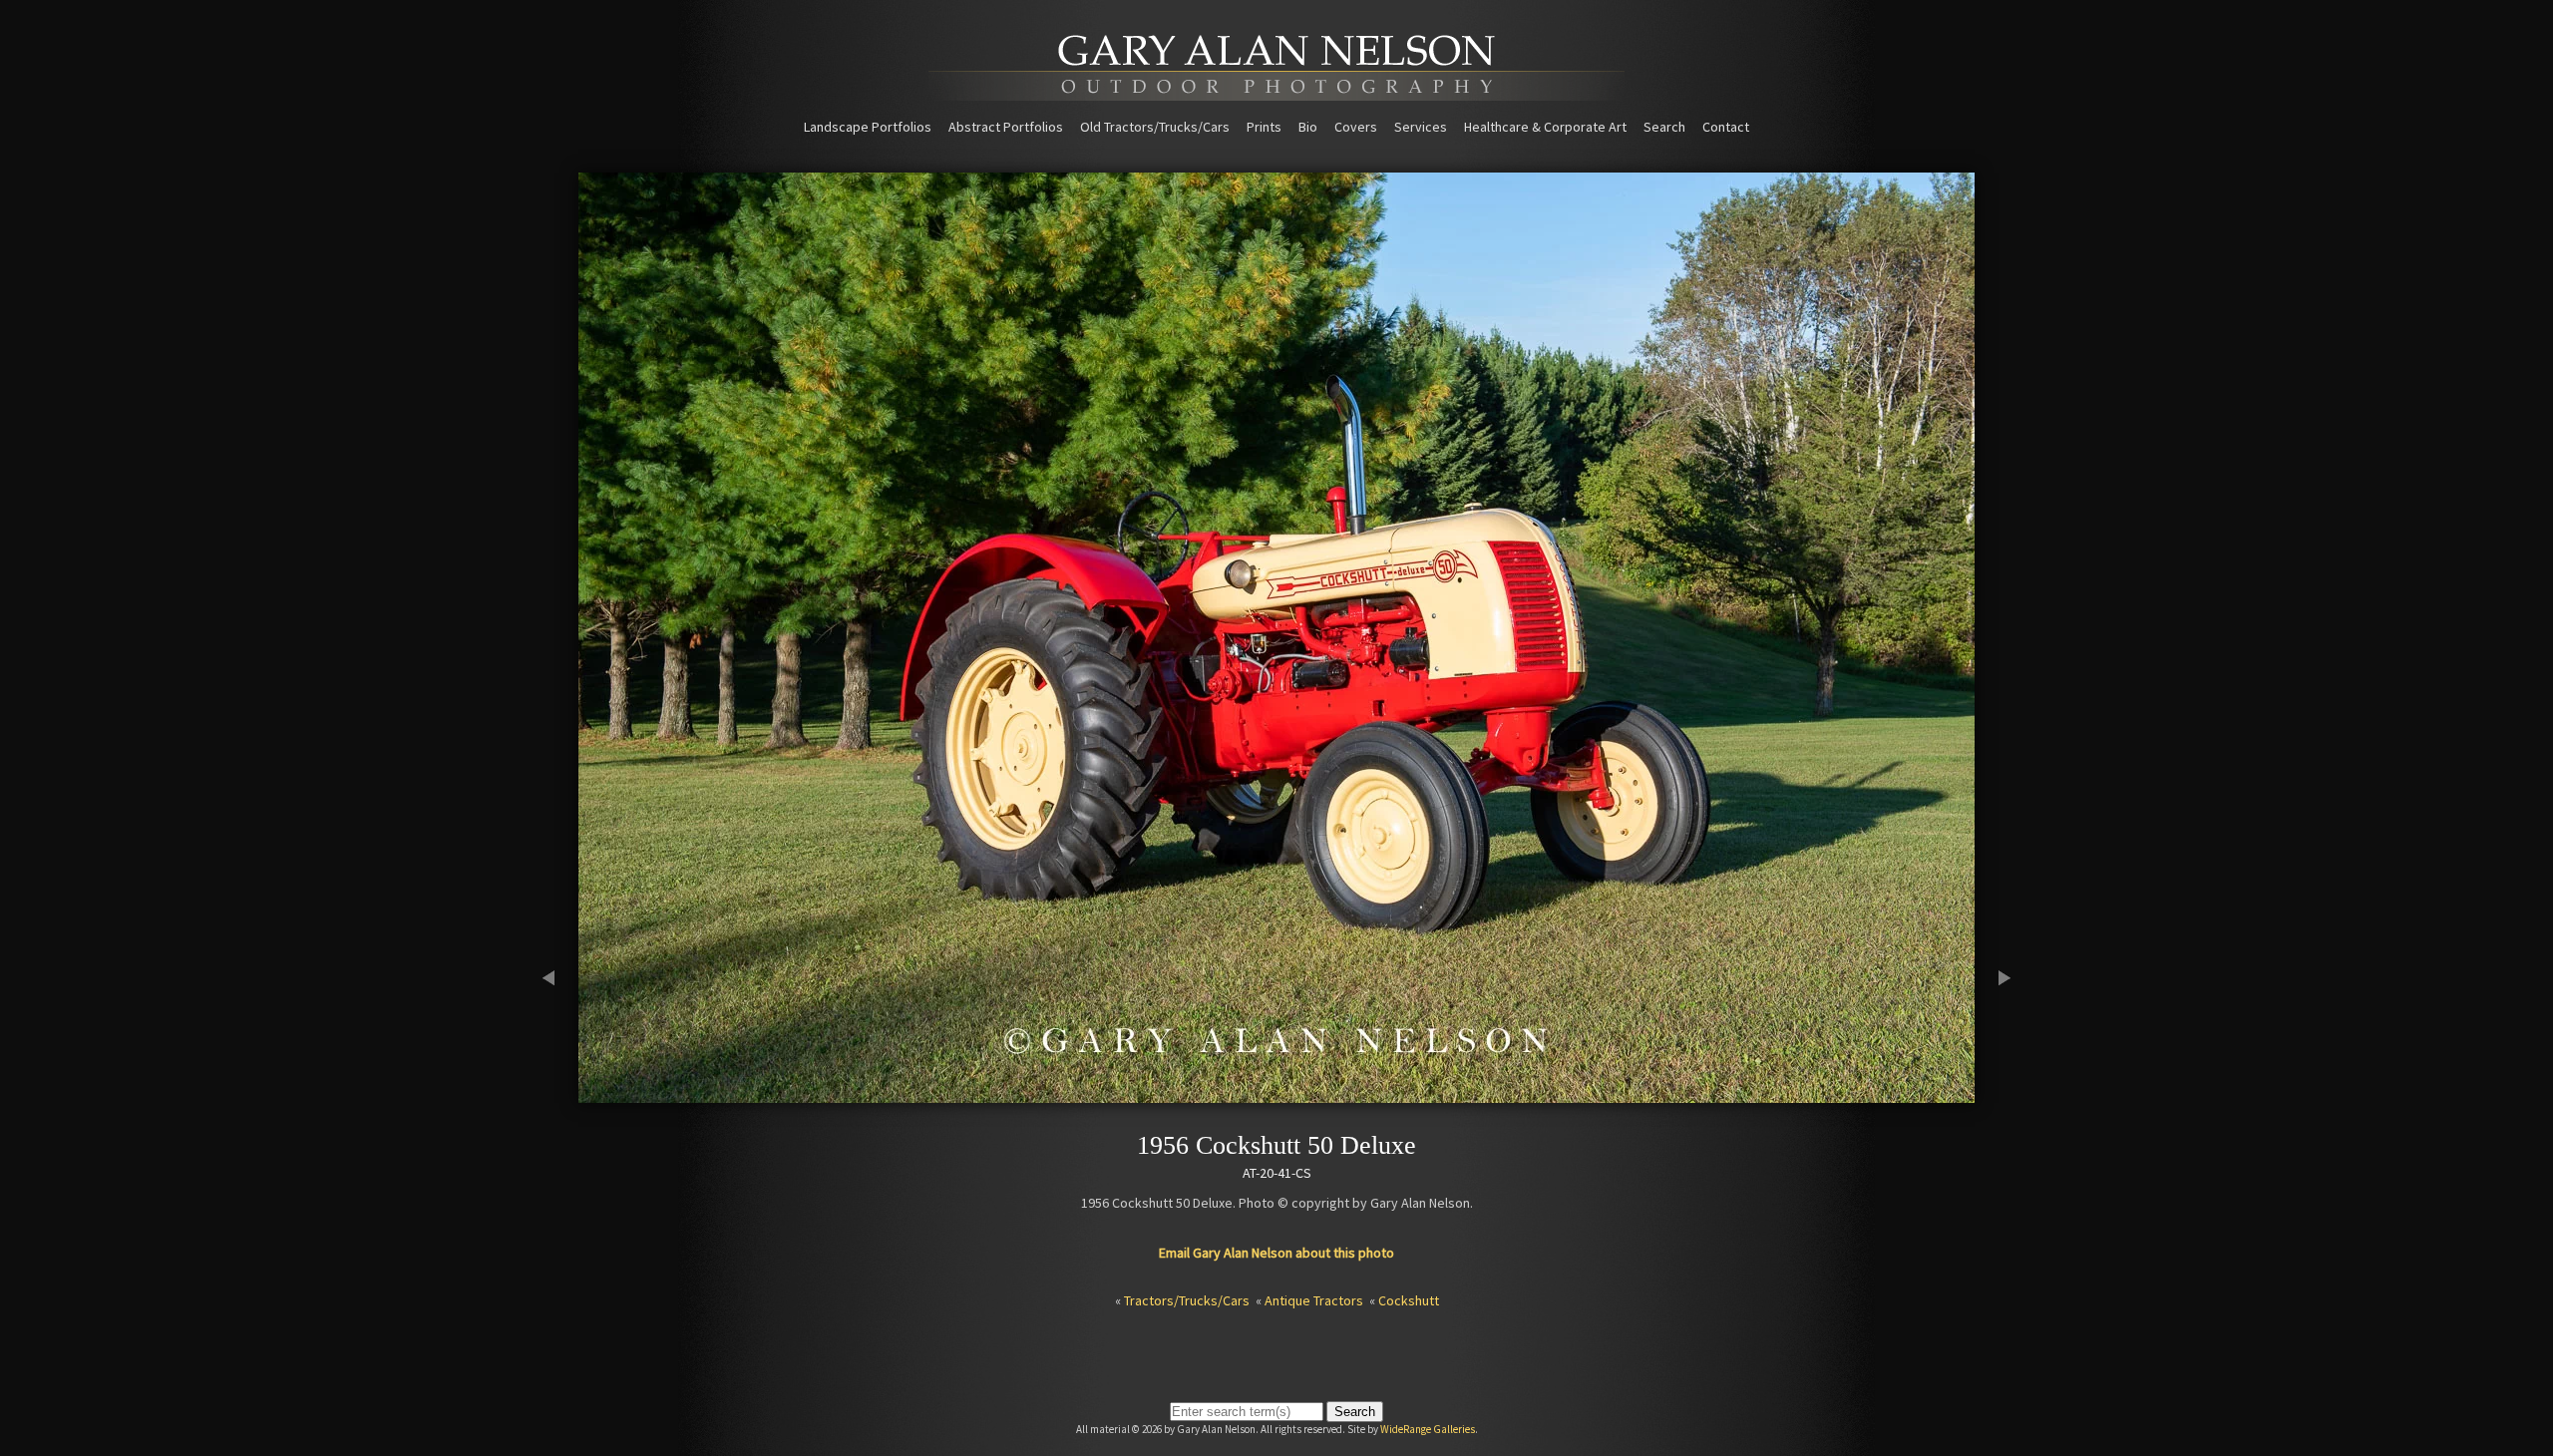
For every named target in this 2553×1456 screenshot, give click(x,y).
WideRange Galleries (1428, 1429)
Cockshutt (1409, 1300)
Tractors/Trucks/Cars (1187, 1300)
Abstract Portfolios (1006, 127)
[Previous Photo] (558, 1094)
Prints (1264, 127)
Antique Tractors (1314, 1300)
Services (1421, 127)
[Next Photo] (1995, 1094)
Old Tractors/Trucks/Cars (1155, 127)
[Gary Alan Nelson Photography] (1276, 94)
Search (1664, 127)
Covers (1356, 127)
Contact (1726, 127)
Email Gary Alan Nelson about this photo (1276, 1253)
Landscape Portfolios (868, 127)
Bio (1308, 127)
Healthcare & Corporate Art (1545, 127)
